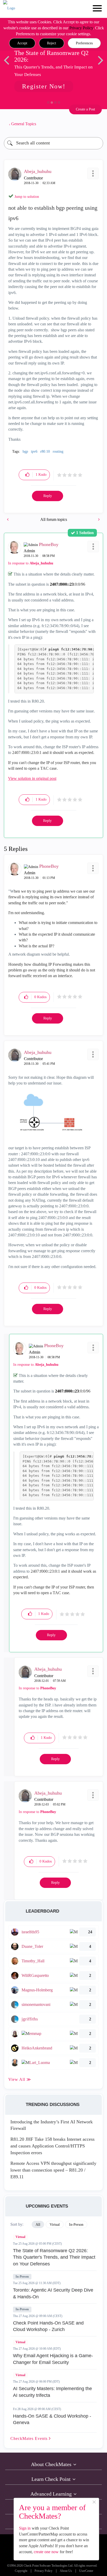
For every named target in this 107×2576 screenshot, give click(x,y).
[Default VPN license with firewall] (98, 519)
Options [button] (97, 124)
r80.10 (45, 451)
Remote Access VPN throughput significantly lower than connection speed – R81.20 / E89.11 (53, 2170)
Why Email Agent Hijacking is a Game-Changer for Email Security (53, 2359)
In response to (31, 563)
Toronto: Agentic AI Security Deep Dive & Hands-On (53, 2293)
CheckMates (30, 2438)
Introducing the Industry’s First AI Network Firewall (52, 2125)
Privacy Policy (81, 28)
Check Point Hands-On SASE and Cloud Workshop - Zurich (48, 2326)
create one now (46, 2552)
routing (58, 451)
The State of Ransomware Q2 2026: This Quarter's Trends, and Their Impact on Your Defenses (54, 2257)
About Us (66, 2571)
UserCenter (86, 2571)
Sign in (25, 2528)
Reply (48, 496)
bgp (25, 451)
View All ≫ (20, 2079)
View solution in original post (32, 778)
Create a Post (85, 109)
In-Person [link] (76, 2225)
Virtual (20, 2237)
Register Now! (44, 86)
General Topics (24, 124)
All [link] (38, 2225)
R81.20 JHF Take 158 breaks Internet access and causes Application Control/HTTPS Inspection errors (52, 2146)
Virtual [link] (55, 2225)
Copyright (21, 2571)
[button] (22, 43)
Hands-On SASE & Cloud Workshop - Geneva (52, 2419)
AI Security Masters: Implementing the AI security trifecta (52, 2392)
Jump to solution (27, 197)
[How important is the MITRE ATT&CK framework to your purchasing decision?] (8, 519)
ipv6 (34, 451)
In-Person (22, 2277)
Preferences (84, 43)
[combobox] (53, 143)
